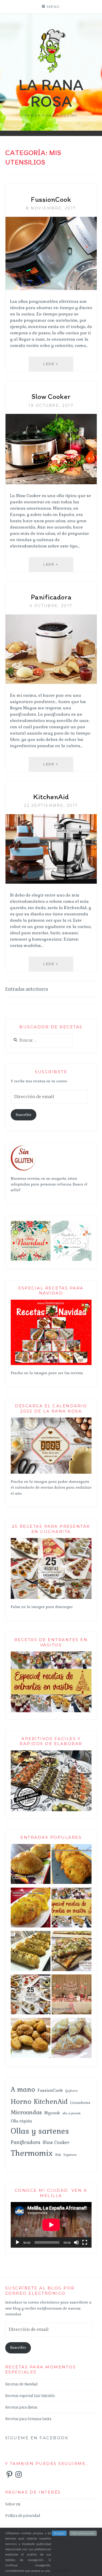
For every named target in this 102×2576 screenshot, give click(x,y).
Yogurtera (70, 2155)
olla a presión (71, 2113)
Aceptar (59, 2533)
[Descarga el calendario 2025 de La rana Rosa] (51, 1473)
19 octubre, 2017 (51, 405)
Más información (83, 2533)
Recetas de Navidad (21, 2384)
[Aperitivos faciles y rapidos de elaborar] (51, 1810)
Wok (58, 2155)
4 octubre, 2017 (51, 606)
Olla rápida (21, 2121)
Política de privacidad (23, 2516)
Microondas (26, 2112)
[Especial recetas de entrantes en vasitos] (72, 1909)
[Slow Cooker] (51, 483)
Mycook (52, 2113)
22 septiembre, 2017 (51, 805)
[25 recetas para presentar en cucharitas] (31, 1996)
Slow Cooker (51, 396)
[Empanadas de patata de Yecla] (31, 1865)
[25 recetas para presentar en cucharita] (51, 1598)
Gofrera (71, 2091)
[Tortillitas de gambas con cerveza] (31, 1909)
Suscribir (24, 1115)
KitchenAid (51, 797)
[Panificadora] (51, 682)
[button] (31, 1241)
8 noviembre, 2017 (51, 208)
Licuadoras (80, 2103)
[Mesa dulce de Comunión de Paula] (72, 1996)
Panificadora (51, 597)
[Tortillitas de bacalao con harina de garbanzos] (72, 1865)
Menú (54, 7)
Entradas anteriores (27, 989)
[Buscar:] (42, 1041)
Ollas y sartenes (40, 2131)
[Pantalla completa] (85, 2242)
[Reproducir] (18, 2242)
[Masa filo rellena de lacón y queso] (31, 1952)
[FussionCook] (51, 288)
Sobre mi (13, 2504)
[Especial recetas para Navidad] (51, 1364)
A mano (23, 2089)
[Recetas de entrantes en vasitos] (51, 1711)
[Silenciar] (76, 2242)
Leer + (58, 364)
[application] (51, 2225)
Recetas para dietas (21, 2407)
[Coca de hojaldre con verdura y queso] (72, 1952)
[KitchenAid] (51, 882)
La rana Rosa (51, 93)
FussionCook (51, 199)
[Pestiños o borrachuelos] (72, 2039)
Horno (21, 2101)
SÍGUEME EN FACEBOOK (37, 2438)
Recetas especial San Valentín (30, 2396)
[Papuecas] (31, 2039)
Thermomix (32, 2153)
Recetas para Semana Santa (28, 2419)
